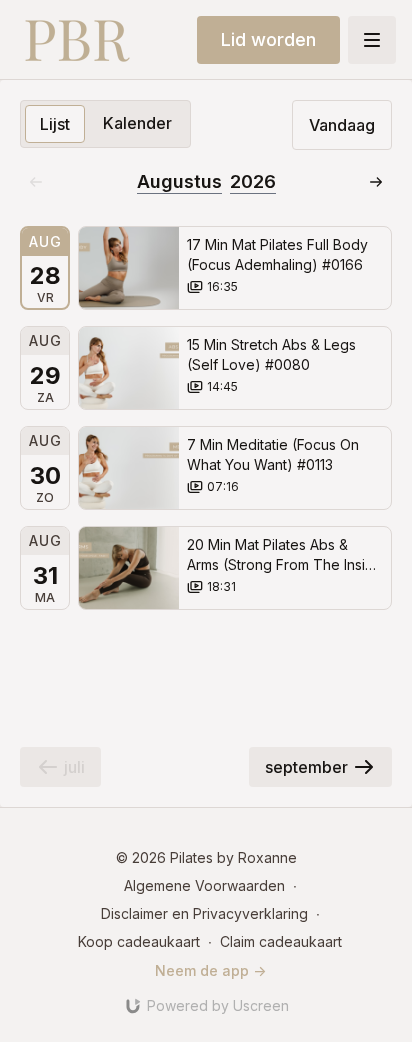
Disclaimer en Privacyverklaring (204, 913)
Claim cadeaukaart (281, 941)
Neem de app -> (210, 970)
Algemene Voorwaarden (204, 885)
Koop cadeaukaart (139, 941)
